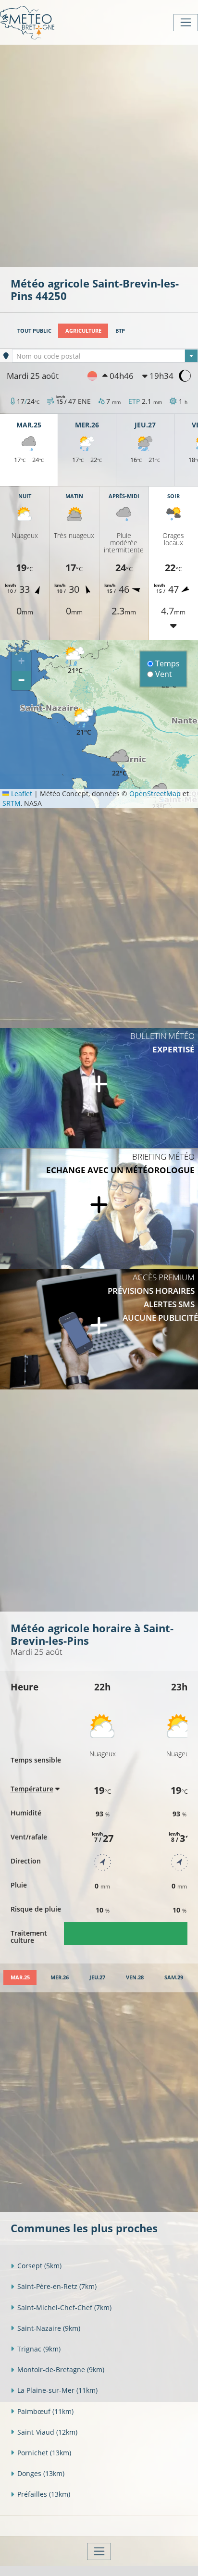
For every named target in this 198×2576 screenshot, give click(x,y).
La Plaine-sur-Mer (57, 2390)
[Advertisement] (99, 155)
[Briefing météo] (99, 1209)
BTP (120, 331)
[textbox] (105, 356)
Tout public (34, 331)
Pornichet (44, 2453)
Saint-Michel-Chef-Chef (64, 2307)
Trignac (39, 2349)
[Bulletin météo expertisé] (99, 1088)
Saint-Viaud (47, 2432)
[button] (75, 661)
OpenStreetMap (155, 794)
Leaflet (21, 794)
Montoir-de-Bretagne (61, 2370)
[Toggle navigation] (186, 23)
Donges (41, 2473)
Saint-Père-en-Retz (57, 2286)
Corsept (39, 2266)
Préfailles (44, 2494)
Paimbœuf (45, 2411)
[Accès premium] (99, 1329)
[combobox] (105, 356)
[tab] (20, 1978)
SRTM (12, 803)
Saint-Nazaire (49, 2328)
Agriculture (83, 331)
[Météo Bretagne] (27, 22)
